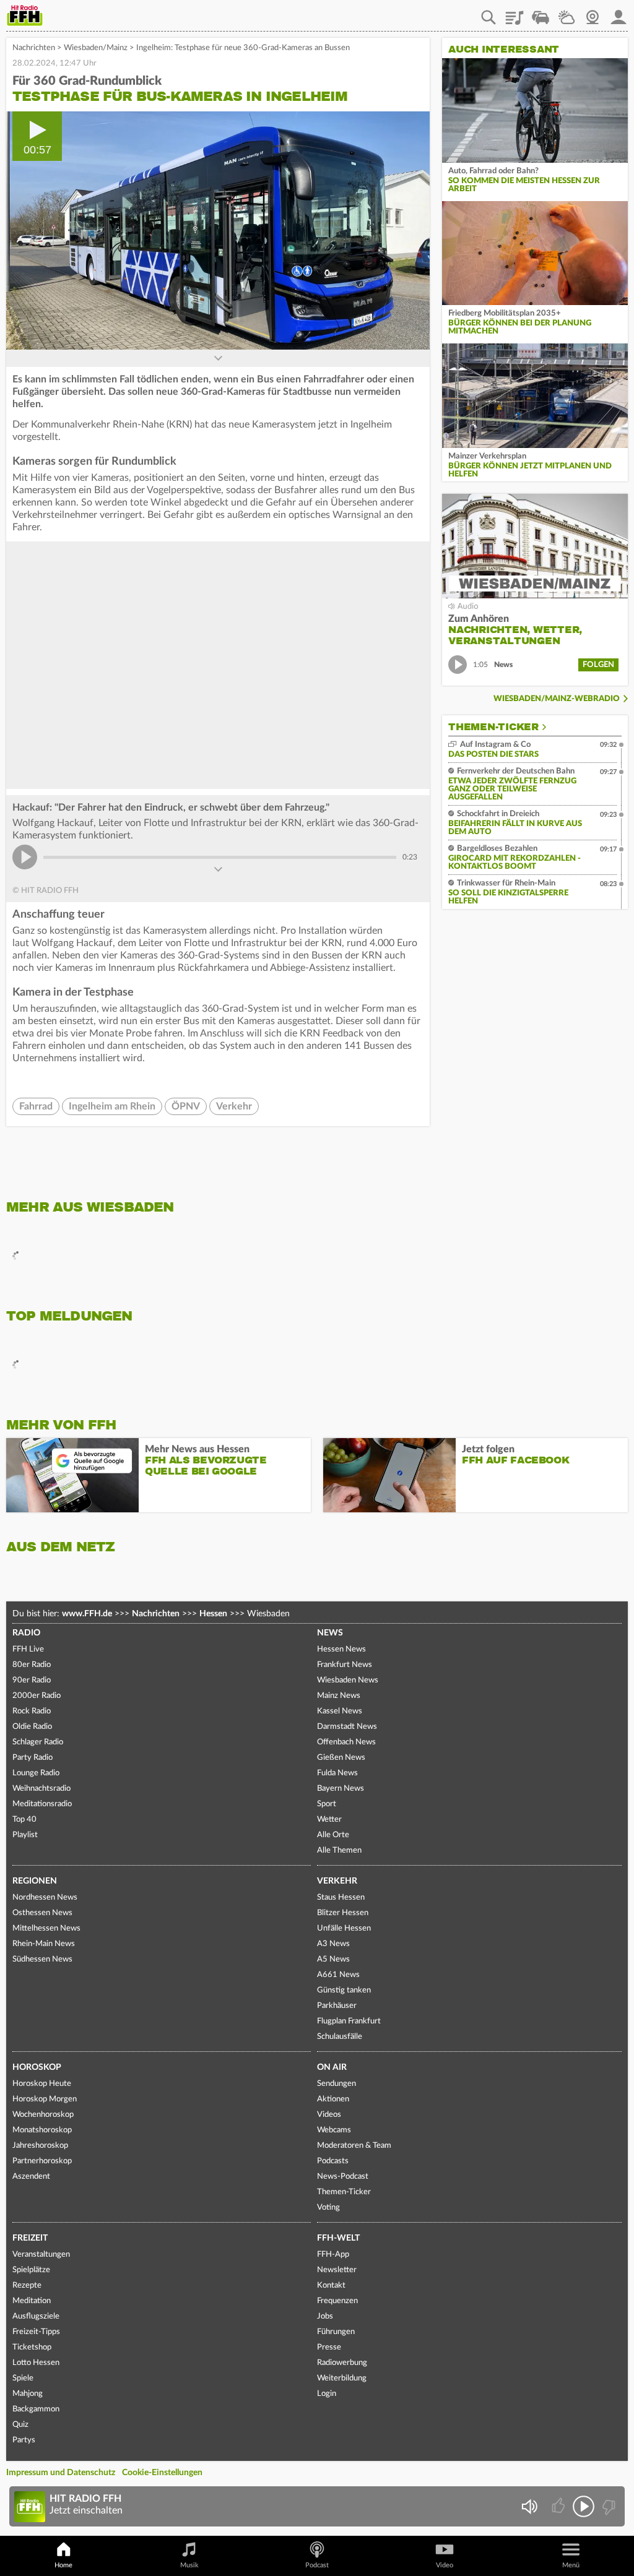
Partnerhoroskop (42, 2161)
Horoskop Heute (42, 2084)
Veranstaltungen (41, 2255)
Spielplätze (31, 2270)
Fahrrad (36, 1106)
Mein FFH (619, 13)
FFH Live (28, 1649)
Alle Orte (333, 1835)
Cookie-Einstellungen (162, 2473)
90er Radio (32, 1680)
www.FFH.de (87, 1614)
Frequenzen (337, 2301)
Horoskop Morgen (45, 2099)
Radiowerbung (342, 2363)
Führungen (336, 2332)
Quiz (20, 2425)
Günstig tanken (344, 1990)
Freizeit (30, 2238)
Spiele (23, 2378)
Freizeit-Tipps (36, 2332)
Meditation (32, 2301)
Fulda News (337, 1773)
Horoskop (37, 2067)
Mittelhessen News (46, 1928)
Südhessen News (42, 1959)
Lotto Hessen (36, 2363)
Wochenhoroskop (43, 2115)
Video (445, 2565)
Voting (328, 2208)
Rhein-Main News (44, 1944)
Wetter (567, 13)
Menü (571, 2565)
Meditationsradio (42, 1804)
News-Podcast (343, 2177)
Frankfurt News (345, 1665)
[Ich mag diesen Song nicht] (608, 2506)
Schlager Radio (38, 1742)
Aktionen (333, 2099)
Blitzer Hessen (343, 1913)
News (330, 1633)
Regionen (35, 1881)
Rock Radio (32, 1711)
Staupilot (541, 13)
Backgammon (36, 2409)
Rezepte (27, 2285)
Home (63, 2565)
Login (327, 2394)
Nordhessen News (45, 1898)
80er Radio (32, 1665)
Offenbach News (346, 1742)
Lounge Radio (36, 1773)
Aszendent (31, 2177)
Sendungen (337, 2084)
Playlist (515, 13)
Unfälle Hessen (344, 1928)
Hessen (213, 1614)
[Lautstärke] (529, 2506)
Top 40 (24, 1820)
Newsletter (337, 2270)
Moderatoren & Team (354, 2146)
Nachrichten (34, 48)
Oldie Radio (32, 1727)
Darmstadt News (347, 1727)
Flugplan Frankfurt (349, 2021)
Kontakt (331, 2285)
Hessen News (341, 1649)
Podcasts (333, 2161)
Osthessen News (42, 1913)
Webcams (334, 2130)
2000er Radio (37, 1696)
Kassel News (340, 1711)
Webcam (593, 13)
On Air (332, 2067)
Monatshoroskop (42, 2130)
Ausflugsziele (36, 2316)
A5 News (333, 1959)
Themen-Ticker (493, 727)
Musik (189, 2565)
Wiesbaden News (348, 1680)
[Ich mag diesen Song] (559, 2506)
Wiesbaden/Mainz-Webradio (557, 699)
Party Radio (33, 1758)
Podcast (317, 2565)
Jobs (325, 2316)
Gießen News (341, 1758)
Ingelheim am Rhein (112, 1106)
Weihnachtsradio (41, 1789)
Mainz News (339, 1696)
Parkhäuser (337, 2006)
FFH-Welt (338, 2238)
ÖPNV (186, 1106)
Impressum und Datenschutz (61, 2473)
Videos (329, 2115)
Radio (26, 1633)
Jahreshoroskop (40, 2146)
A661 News (338, 1975)
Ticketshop (32, 2347)
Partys (24, 2440)
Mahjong (28, 2394)
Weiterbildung (342, 2378)
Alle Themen (339, 1850)
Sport (327, 1804)
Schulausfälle (340, 2037)
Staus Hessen (341, 1898)
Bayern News (341, 1789)
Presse (329, 2347)
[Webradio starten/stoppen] (584, 2506)
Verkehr (234, 1106)
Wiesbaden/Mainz (96, 48)
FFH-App (333, 2255)
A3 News (333, 1944)
